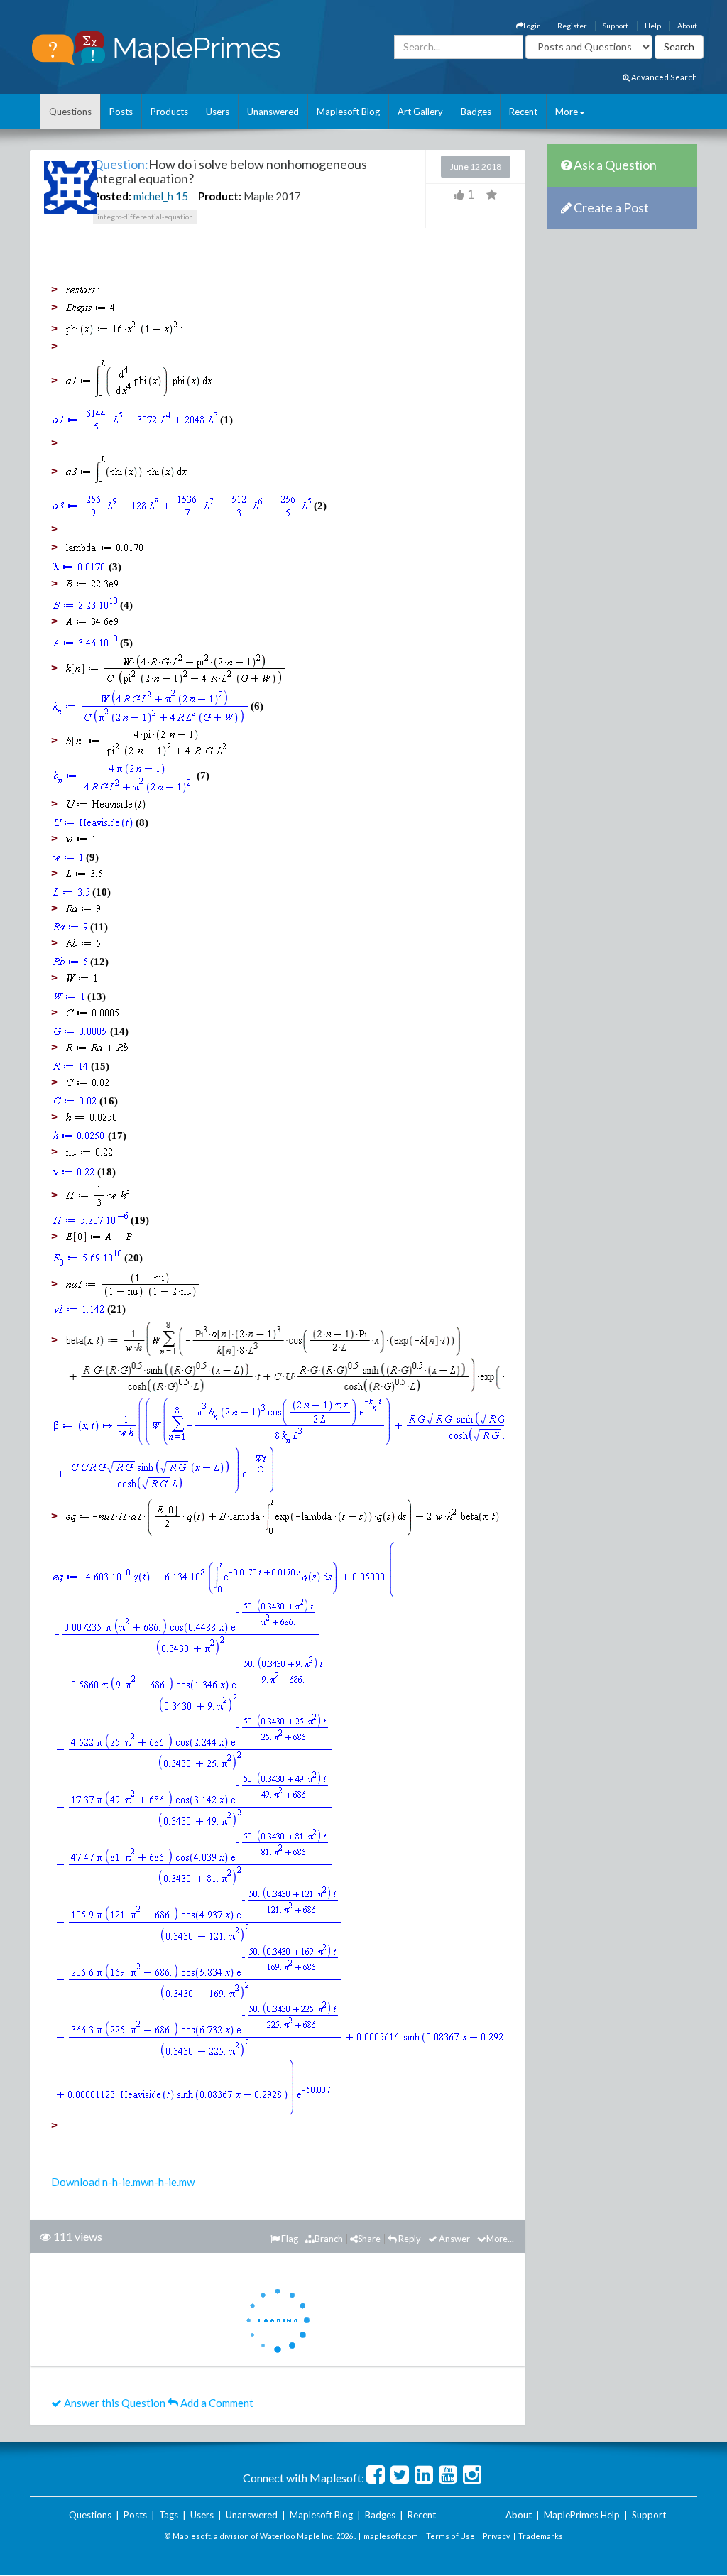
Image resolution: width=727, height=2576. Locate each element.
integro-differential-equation (145, 217)
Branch (329, 2239)
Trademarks (541, 2536)
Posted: (112, 196)
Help (653, 26)
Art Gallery (420, 112)
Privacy (497, 2536)
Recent (523, 112)
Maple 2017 (272, 196)
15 (182, 196)
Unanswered (273, 112)
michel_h (153, 196)
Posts (121, 112)
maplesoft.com (391, 2536)
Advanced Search (663, 77)
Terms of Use (450, 2536)
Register (572, 26)
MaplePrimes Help (582, 2515)
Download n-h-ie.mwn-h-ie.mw (123, 2182)
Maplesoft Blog (348, 112)
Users (218, 112)
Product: (220, 196)
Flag (289, 2239)
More (567, 112)
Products (169, 112)
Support (616, 26)
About (687, 26)
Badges (476, 112)
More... (500, 2239)
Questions (70, 112)
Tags (169, 2515)
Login (532, 26)
